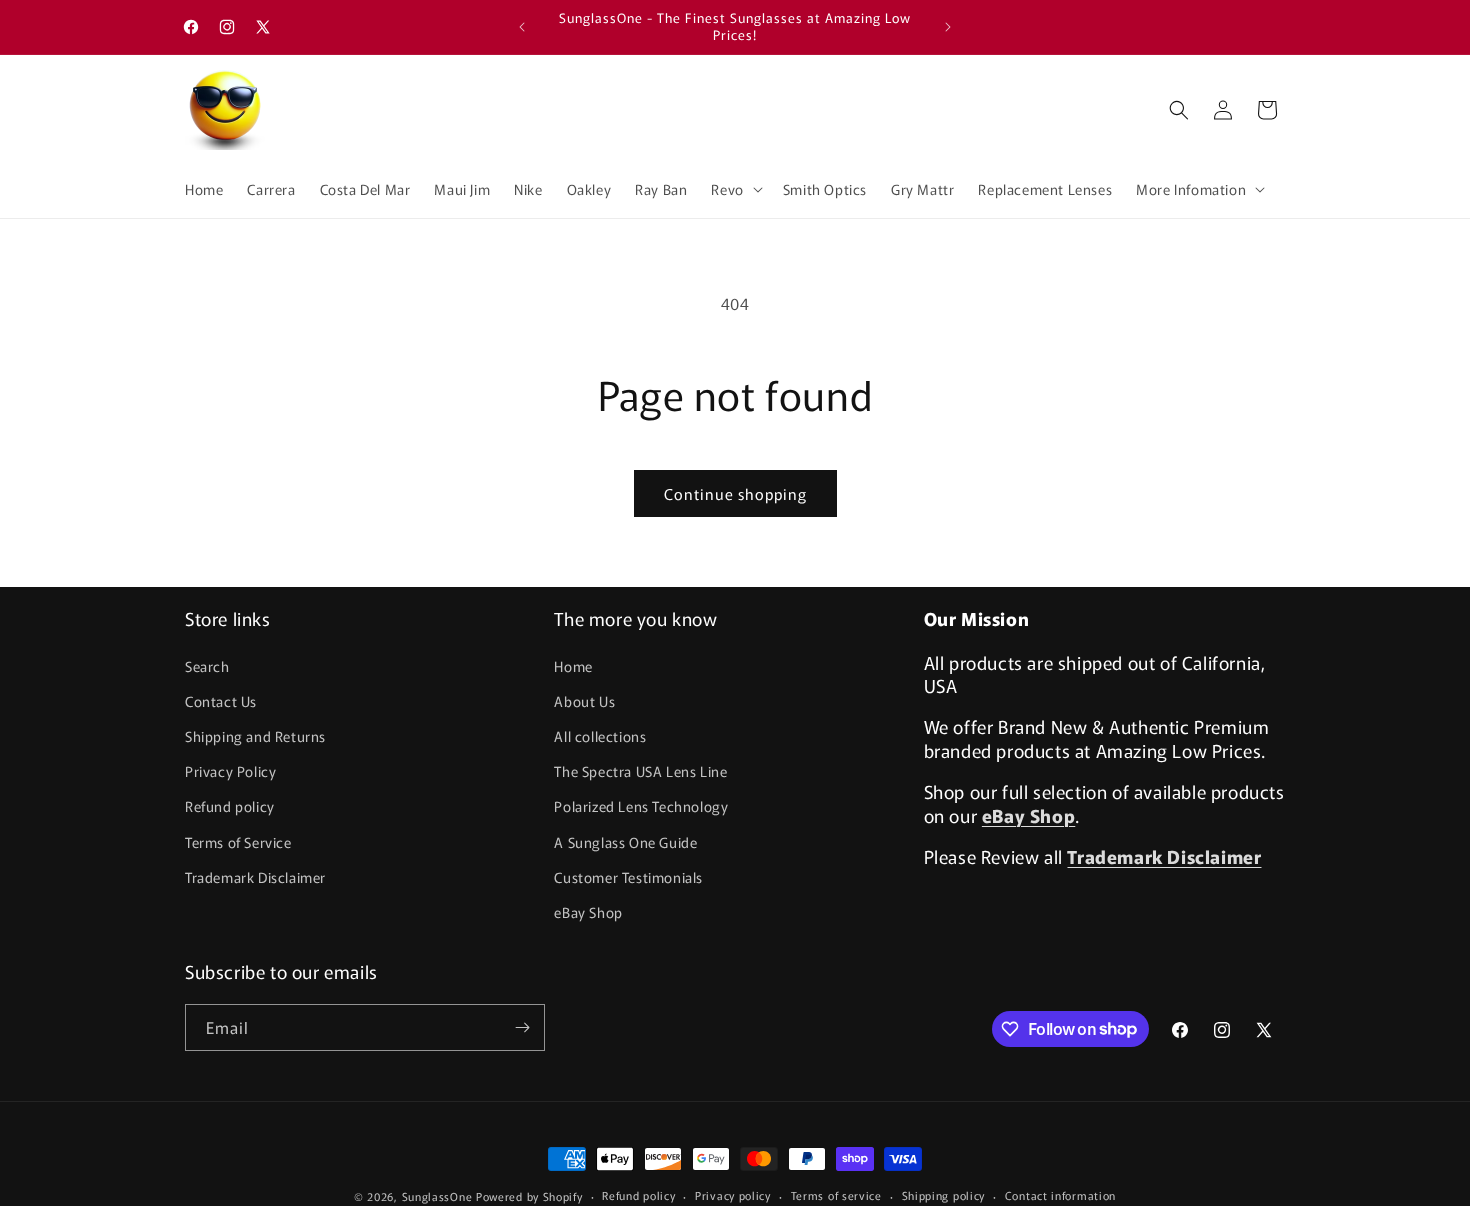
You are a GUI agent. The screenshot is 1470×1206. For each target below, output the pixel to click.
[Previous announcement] (522, 27)
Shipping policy (944, 1195)
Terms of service (836, 1195)
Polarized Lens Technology (641, 806)
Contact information (1060, 1195)
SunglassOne (437, 1196)
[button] (734, 189)
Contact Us (221, 701)
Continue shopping (735, 493)
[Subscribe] (522, 1027)
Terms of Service (238, 842)
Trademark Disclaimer (255, 877)
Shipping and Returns (255, 736)
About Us (584, 701)
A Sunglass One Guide (625, 842)
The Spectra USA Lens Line (640, 771)
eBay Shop (588, 912)
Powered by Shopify (529, 1196)
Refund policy (230, 806)
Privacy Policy (230, 771)
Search (207, 666)
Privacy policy (733, 1195)
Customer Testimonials (628, 877)
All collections (600, 736)
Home (573, 666)
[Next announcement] (948, 27)
